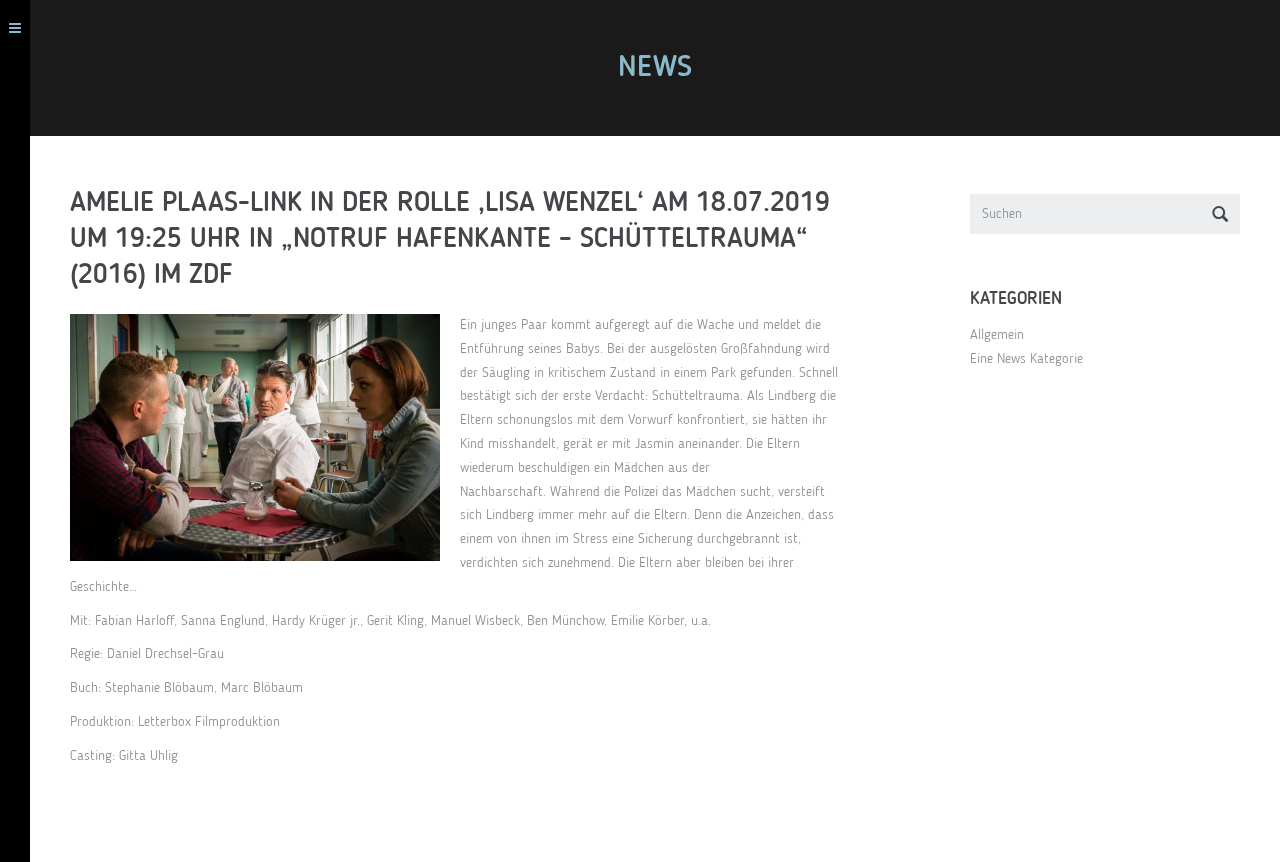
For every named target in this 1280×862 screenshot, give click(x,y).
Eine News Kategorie (1026, 359)
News (655, 68)
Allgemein (997, 335)
